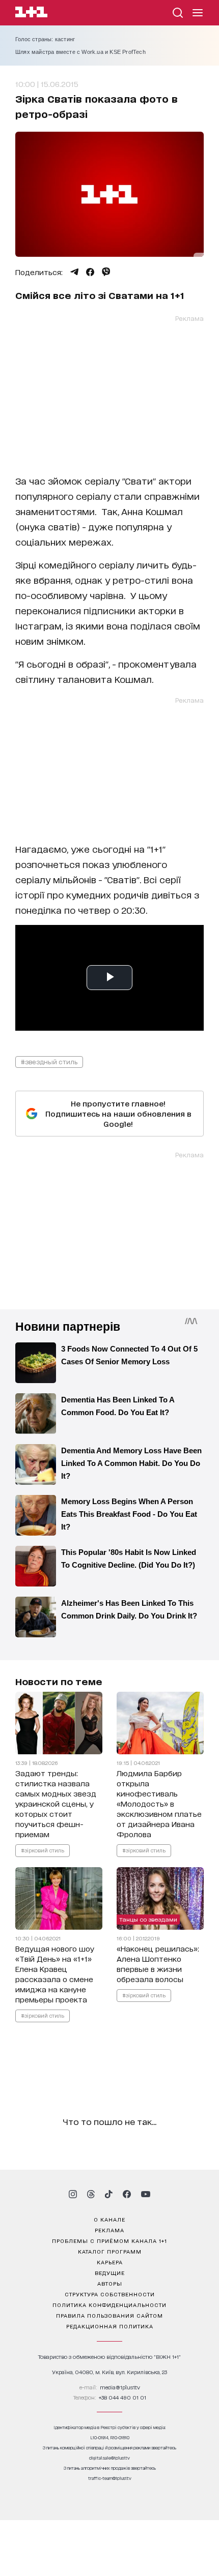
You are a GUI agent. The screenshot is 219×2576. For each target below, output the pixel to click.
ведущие (110, 2272)
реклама (109, 2230)
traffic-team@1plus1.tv (110, 2478)
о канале (109, 2219)
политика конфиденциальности (109, 2304)
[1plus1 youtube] (146, 2194)
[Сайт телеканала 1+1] (31, 13)
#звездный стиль (49, 1061)
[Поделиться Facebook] (90, 272)
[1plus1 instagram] (73, 2194)
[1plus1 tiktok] (108, 2194)
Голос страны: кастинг (45, 39)
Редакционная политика (110, 2326)
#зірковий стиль (43, 1850)
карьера (110, 2262)
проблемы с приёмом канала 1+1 (109, 2240)
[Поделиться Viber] (106, 272)
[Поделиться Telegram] (74, 272)
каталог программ (110, 2251)
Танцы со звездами (148, 1919)
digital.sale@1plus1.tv (109, 2458)
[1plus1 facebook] (127, 2194)
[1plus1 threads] (91, 2194)
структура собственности (110, 2294)
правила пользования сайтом (109, 2315)
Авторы (110, 2283)
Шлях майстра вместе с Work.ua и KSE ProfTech (80, 52)
